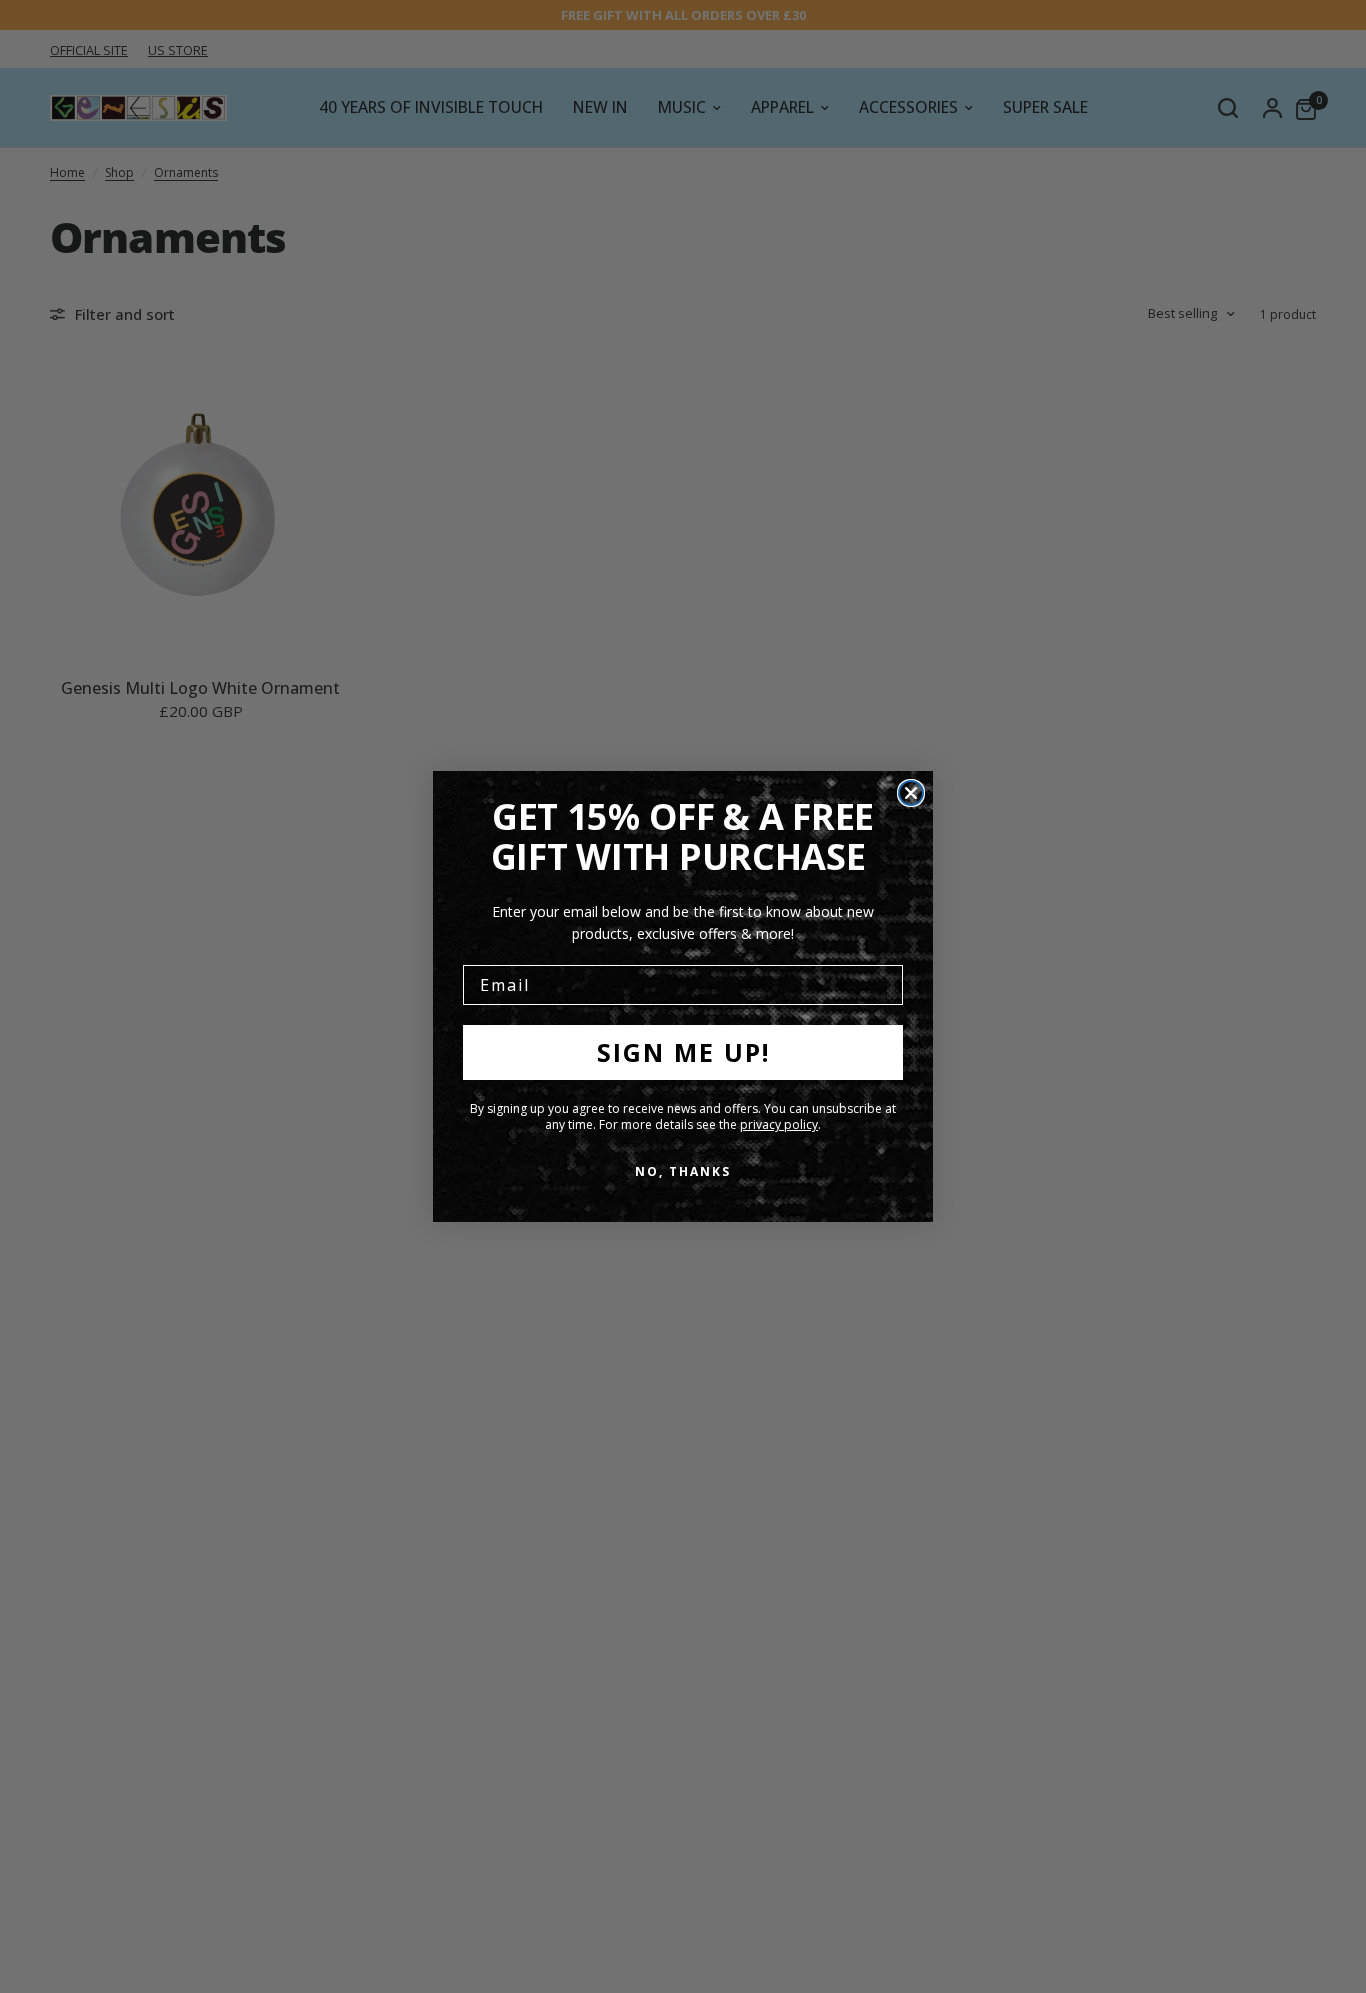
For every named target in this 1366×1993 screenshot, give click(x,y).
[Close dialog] (911, 793)
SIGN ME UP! (683, 1052)
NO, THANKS (683, 1171)
